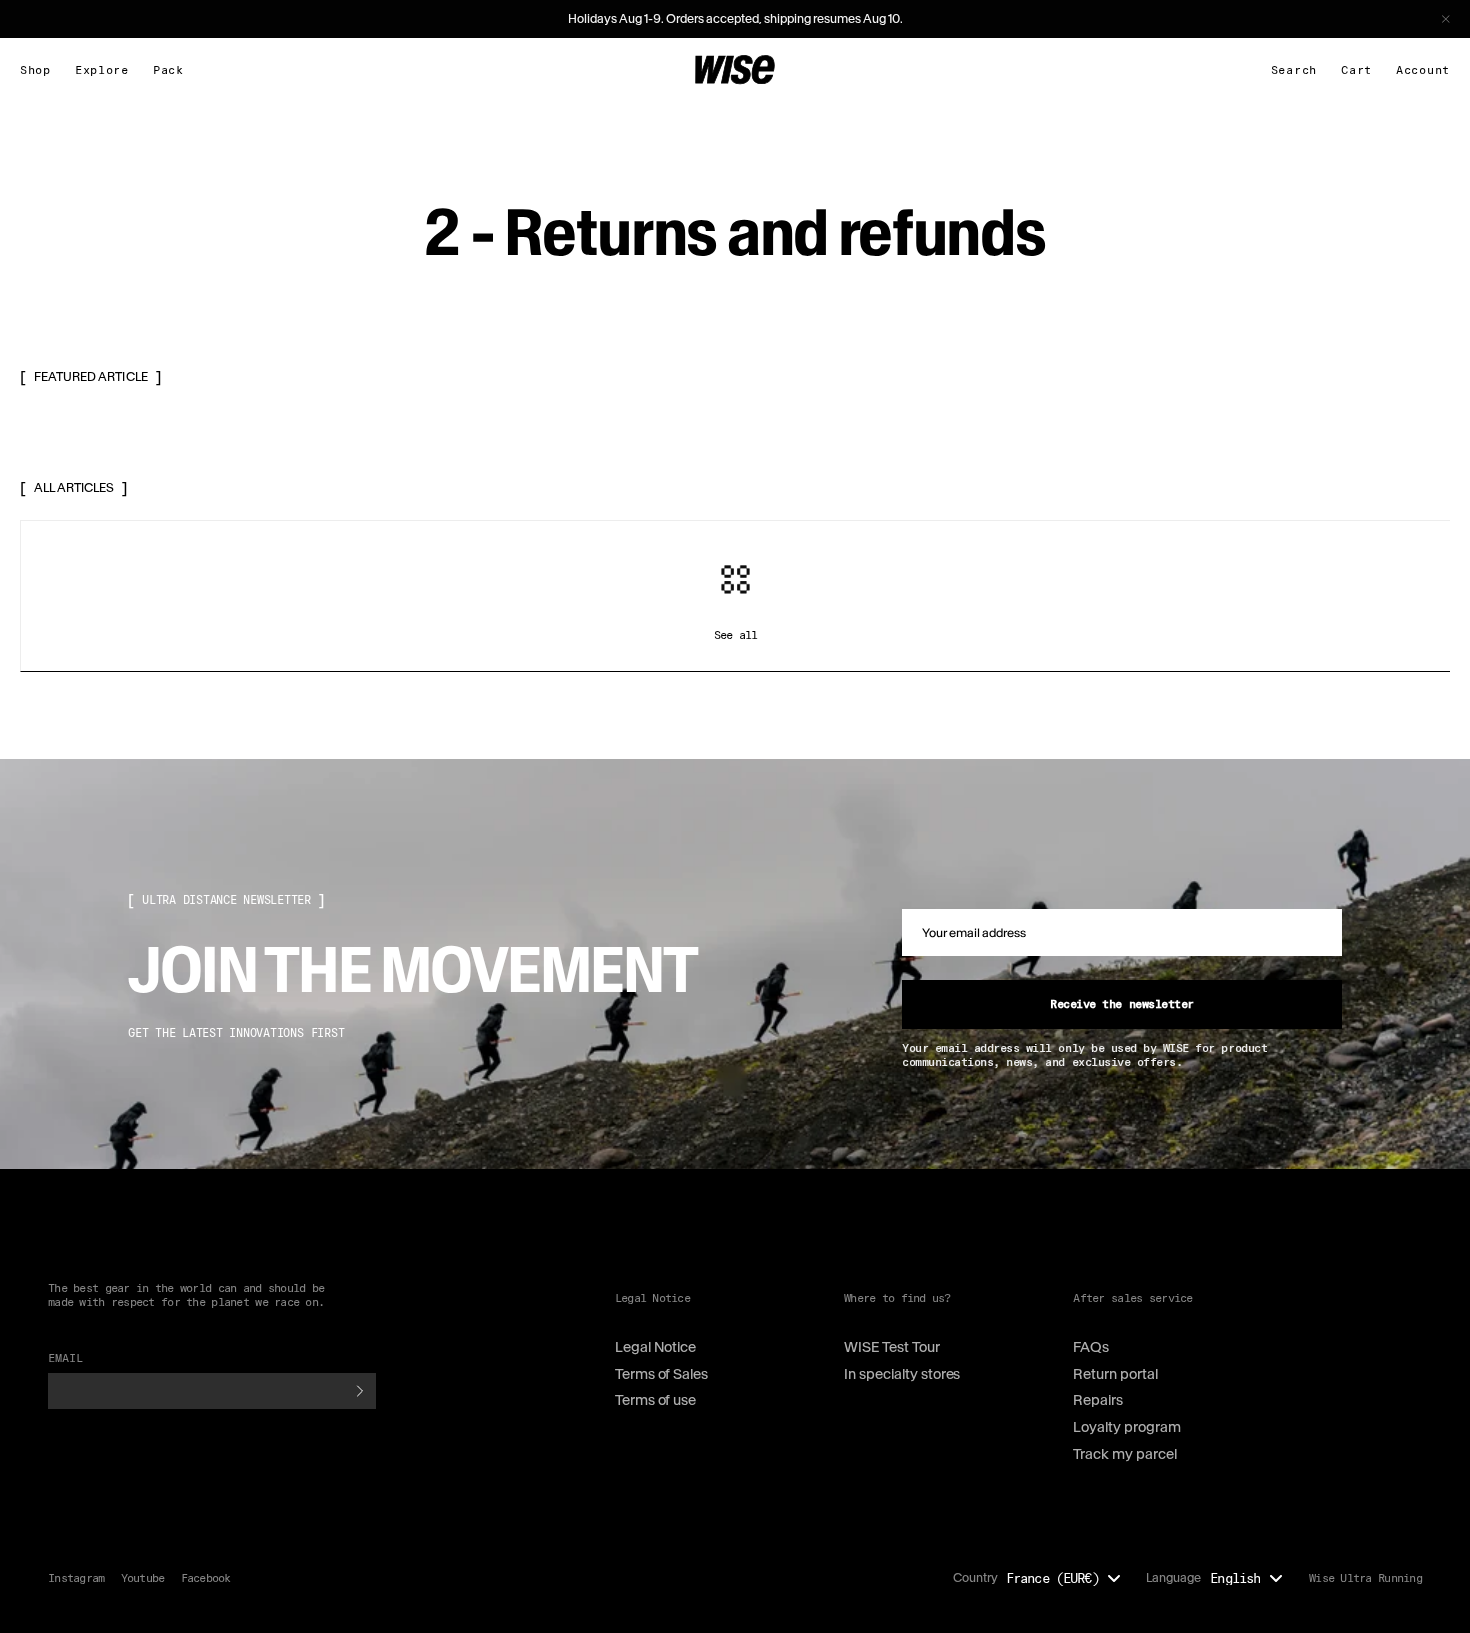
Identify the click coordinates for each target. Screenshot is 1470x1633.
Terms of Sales (662, 1374)
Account (1423, 70)
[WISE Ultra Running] (735, 70)
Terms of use (656, 1400)
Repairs (1098, 1400)
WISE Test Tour (892, 1347)
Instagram (76, 1577)
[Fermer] (1446, 19)
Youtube (143, 1577)
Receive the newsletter (1121, 1003)
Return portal (1115, 1374)
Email (66, 1357)
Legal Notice (656, 1347)
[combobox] (1068, 1578)
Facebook (206, 1577)
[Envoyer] (360, 1391)
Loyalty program (1127, 1427)
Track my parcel (1125, 1454)
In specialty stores (902, 1374)
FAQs (1091, 1347)
